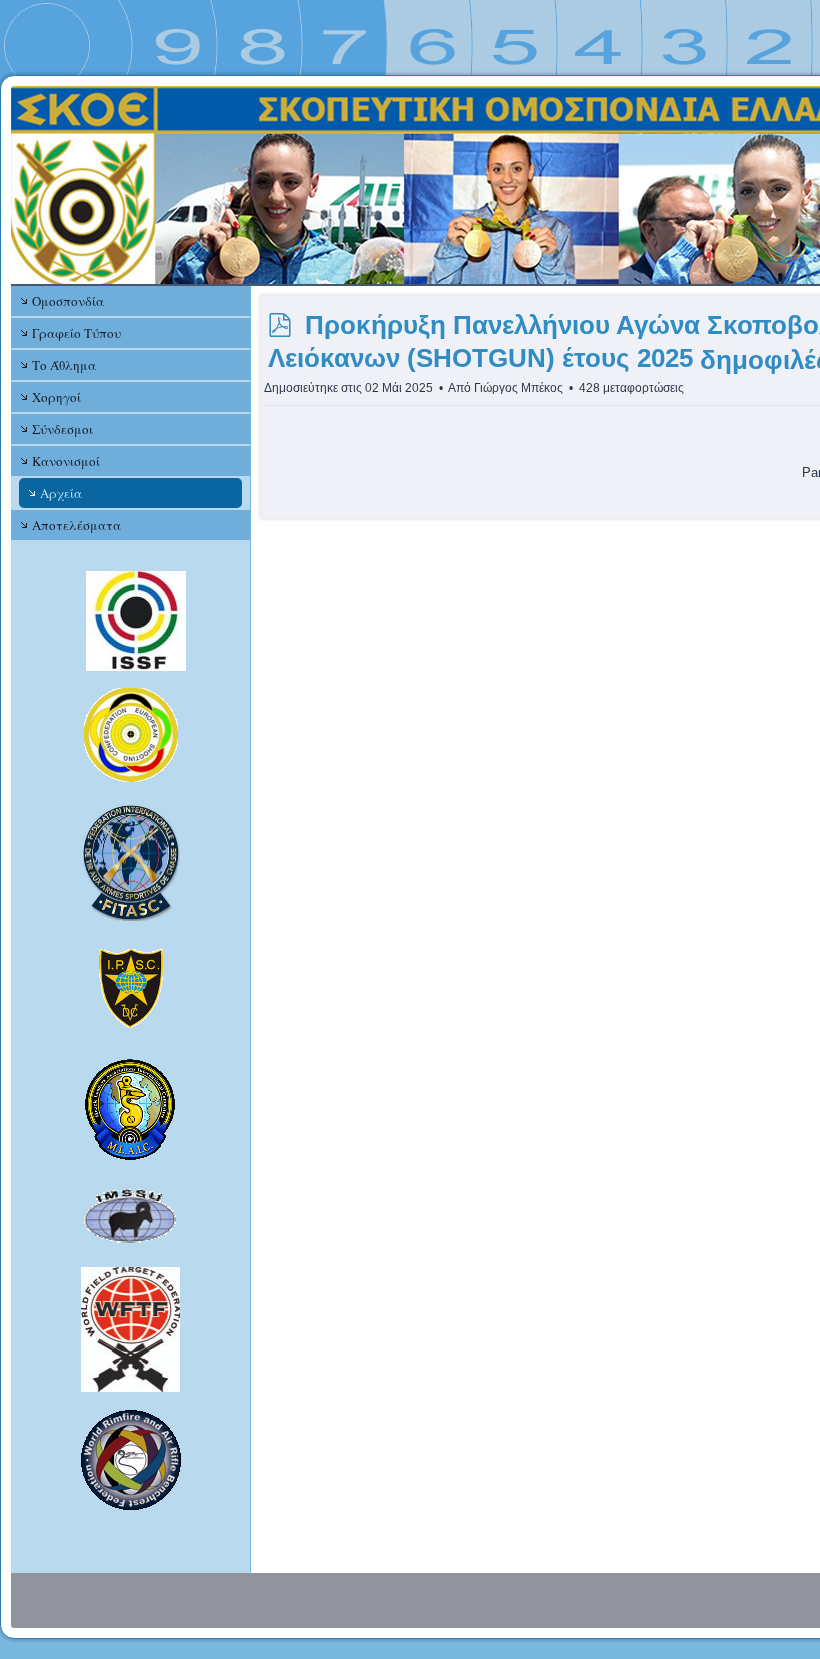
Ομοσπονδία (68, 301)
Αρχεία (61, 493)
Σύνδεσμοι (62, 429)
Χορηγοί (56, 397)
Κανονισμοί (66, 461)
